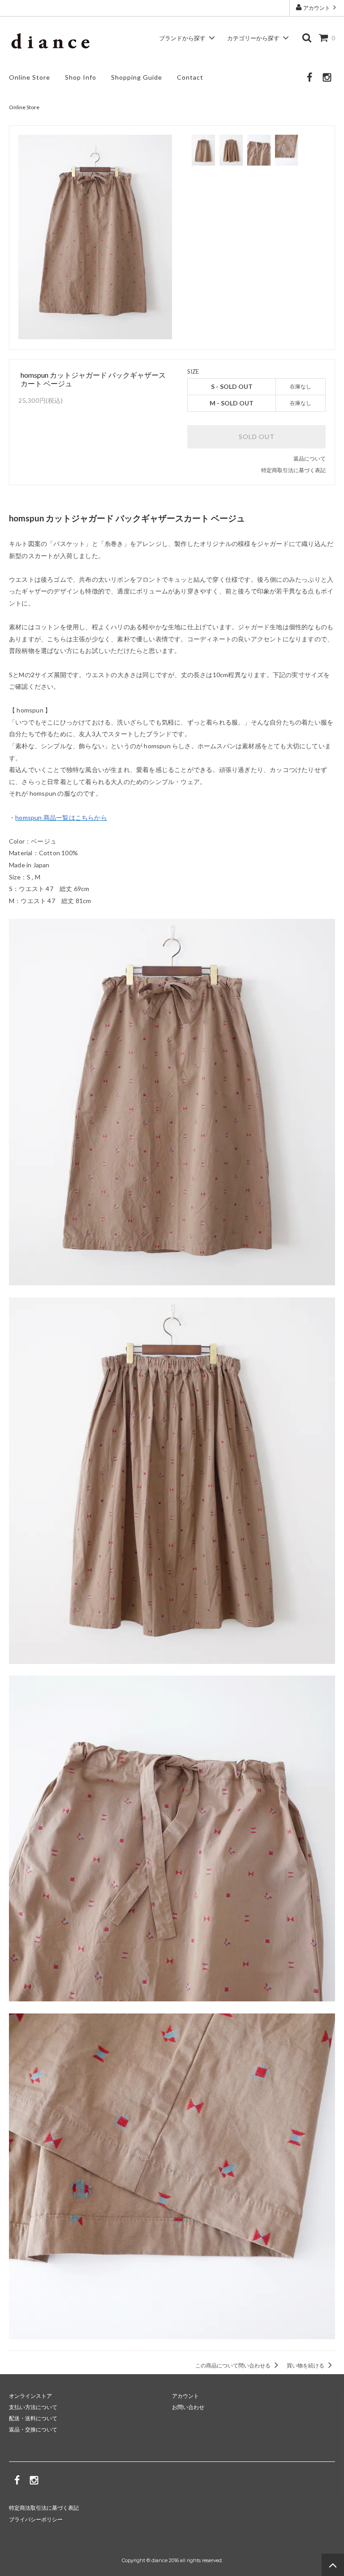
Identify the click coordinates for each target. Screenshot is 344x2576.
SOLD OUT (257, 437)
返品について (310, 458)
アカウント (317, 8)
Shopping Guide (137, 77)
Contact (190, 77)
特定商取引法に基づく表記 (293, 470)
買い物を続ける (306, 2365)
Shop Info (81, 77)
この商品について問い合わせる (233, 2365)
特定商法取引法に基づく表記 (44, 2508)
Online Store (30, 77)
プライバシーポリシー (36, 2519)
